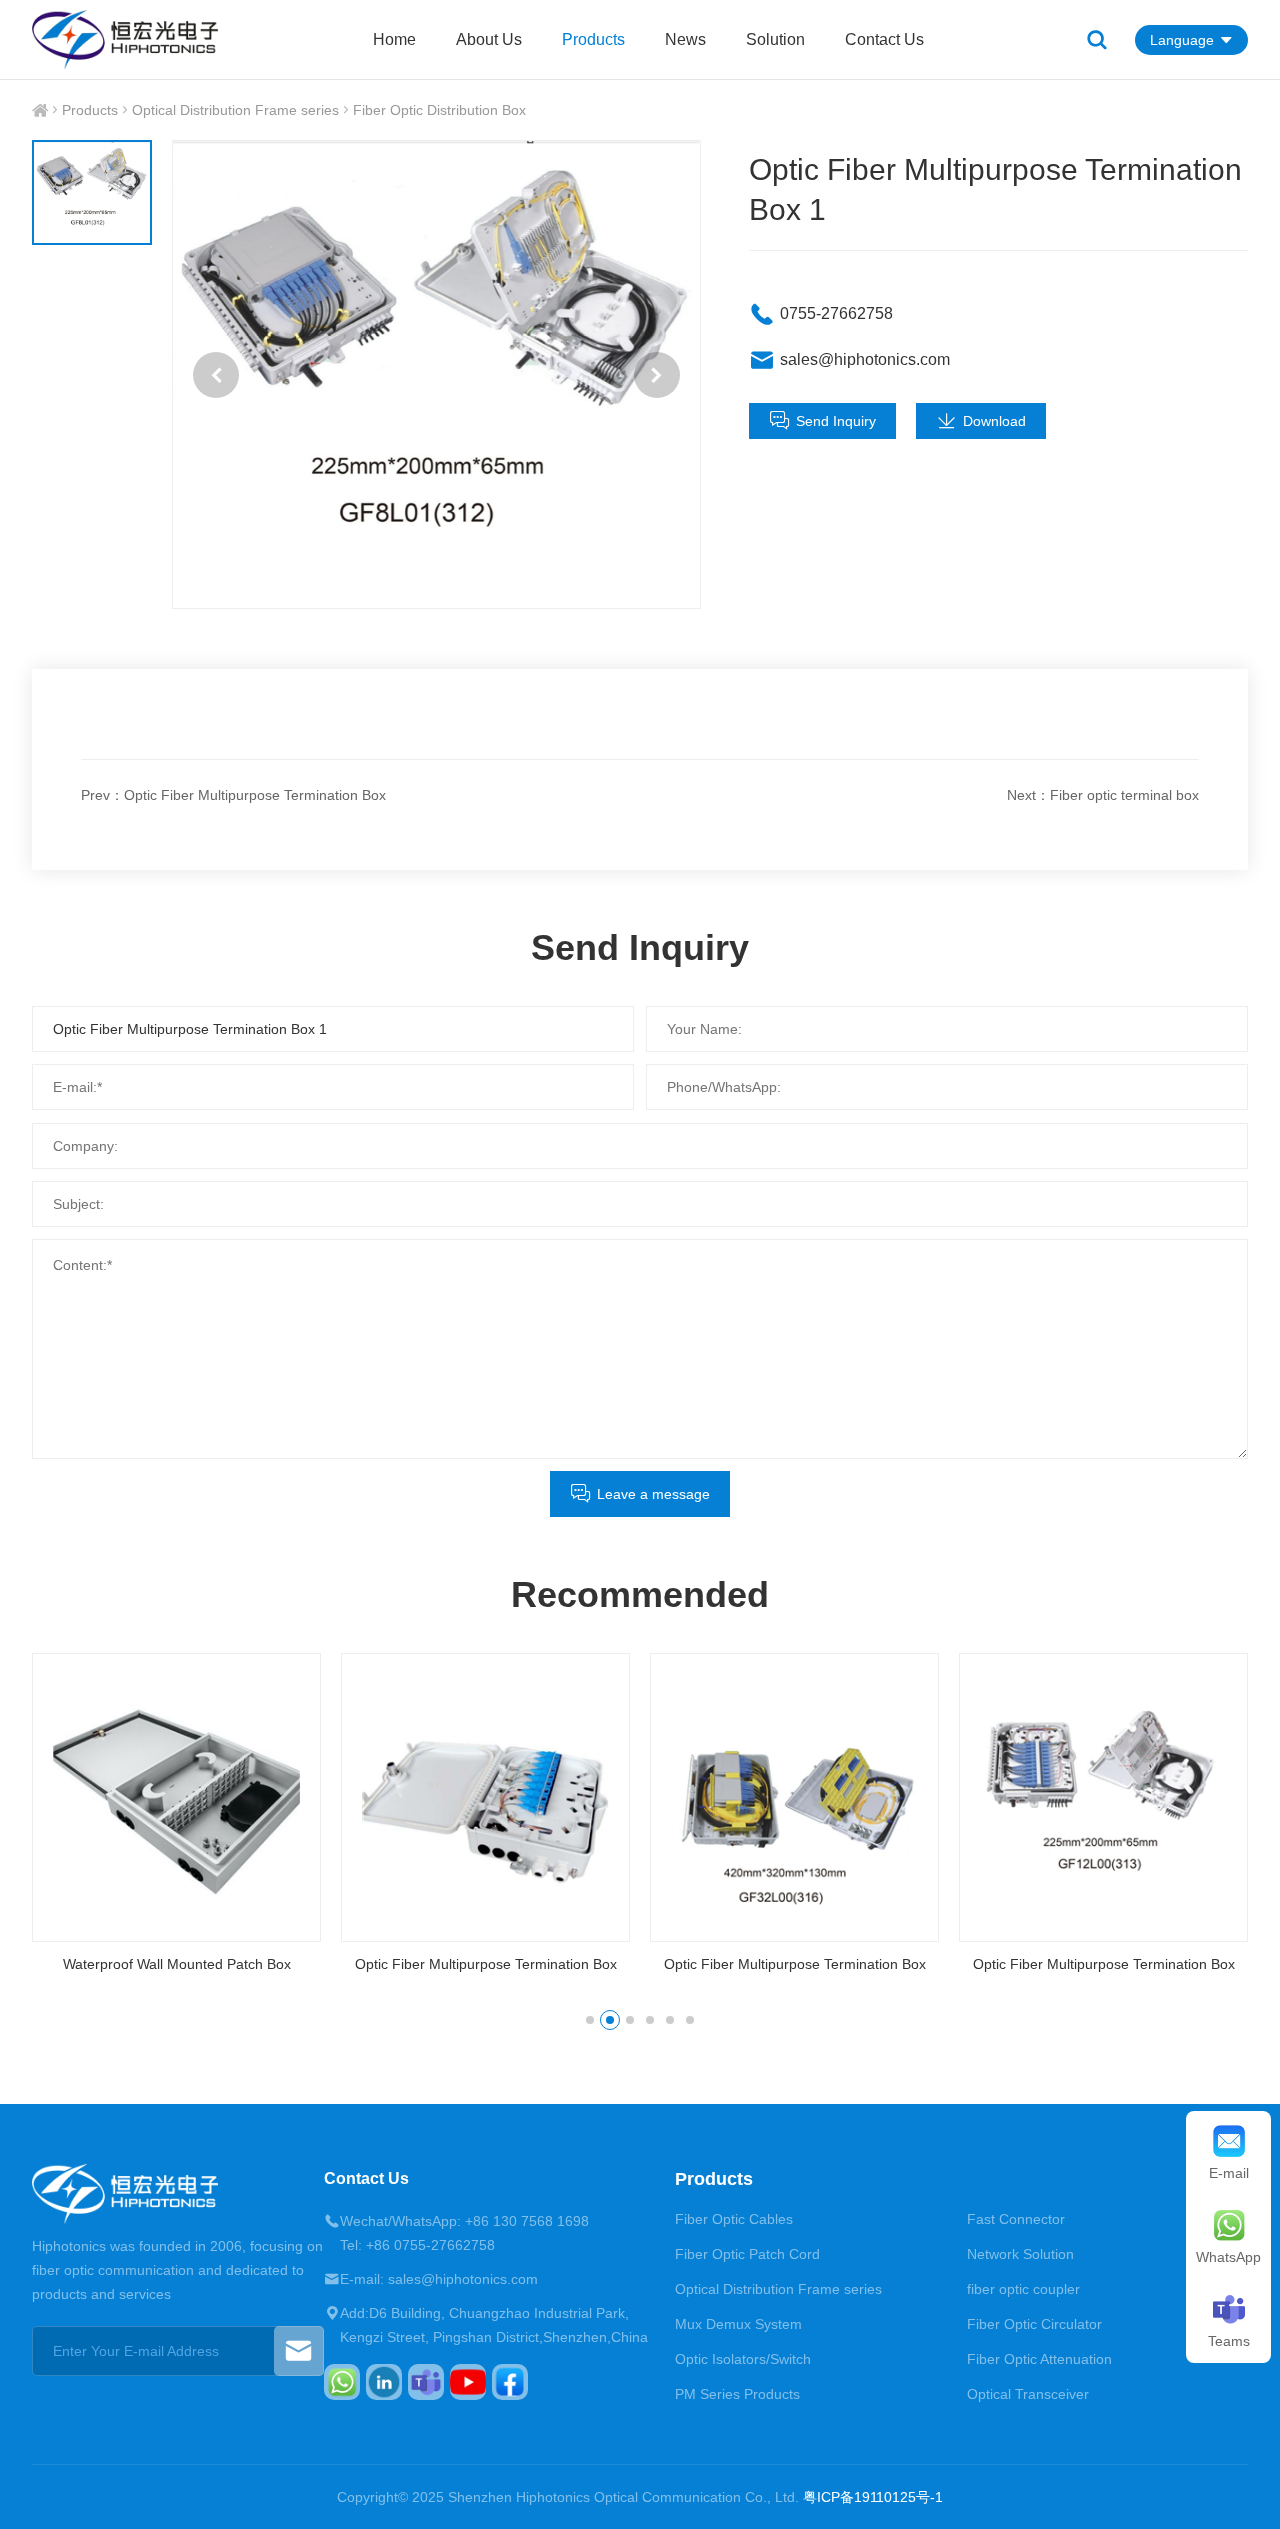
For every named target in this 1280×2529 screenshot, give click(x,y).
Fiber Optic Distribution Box (439, 110)
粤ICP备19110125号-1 (873, 2497)
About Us (489, 39)
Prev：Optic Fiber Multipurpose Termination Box (233, 795)
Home (394, 39)
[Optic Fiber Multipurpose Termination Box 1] (436, 374)
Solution (775, 39)
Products (593, 39)
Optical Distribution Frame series (235, 110)
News (685, 39)
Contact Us (884, 39)
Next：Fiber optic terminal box (1103, 795)
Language (1182, 40)
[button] (216, 375)
